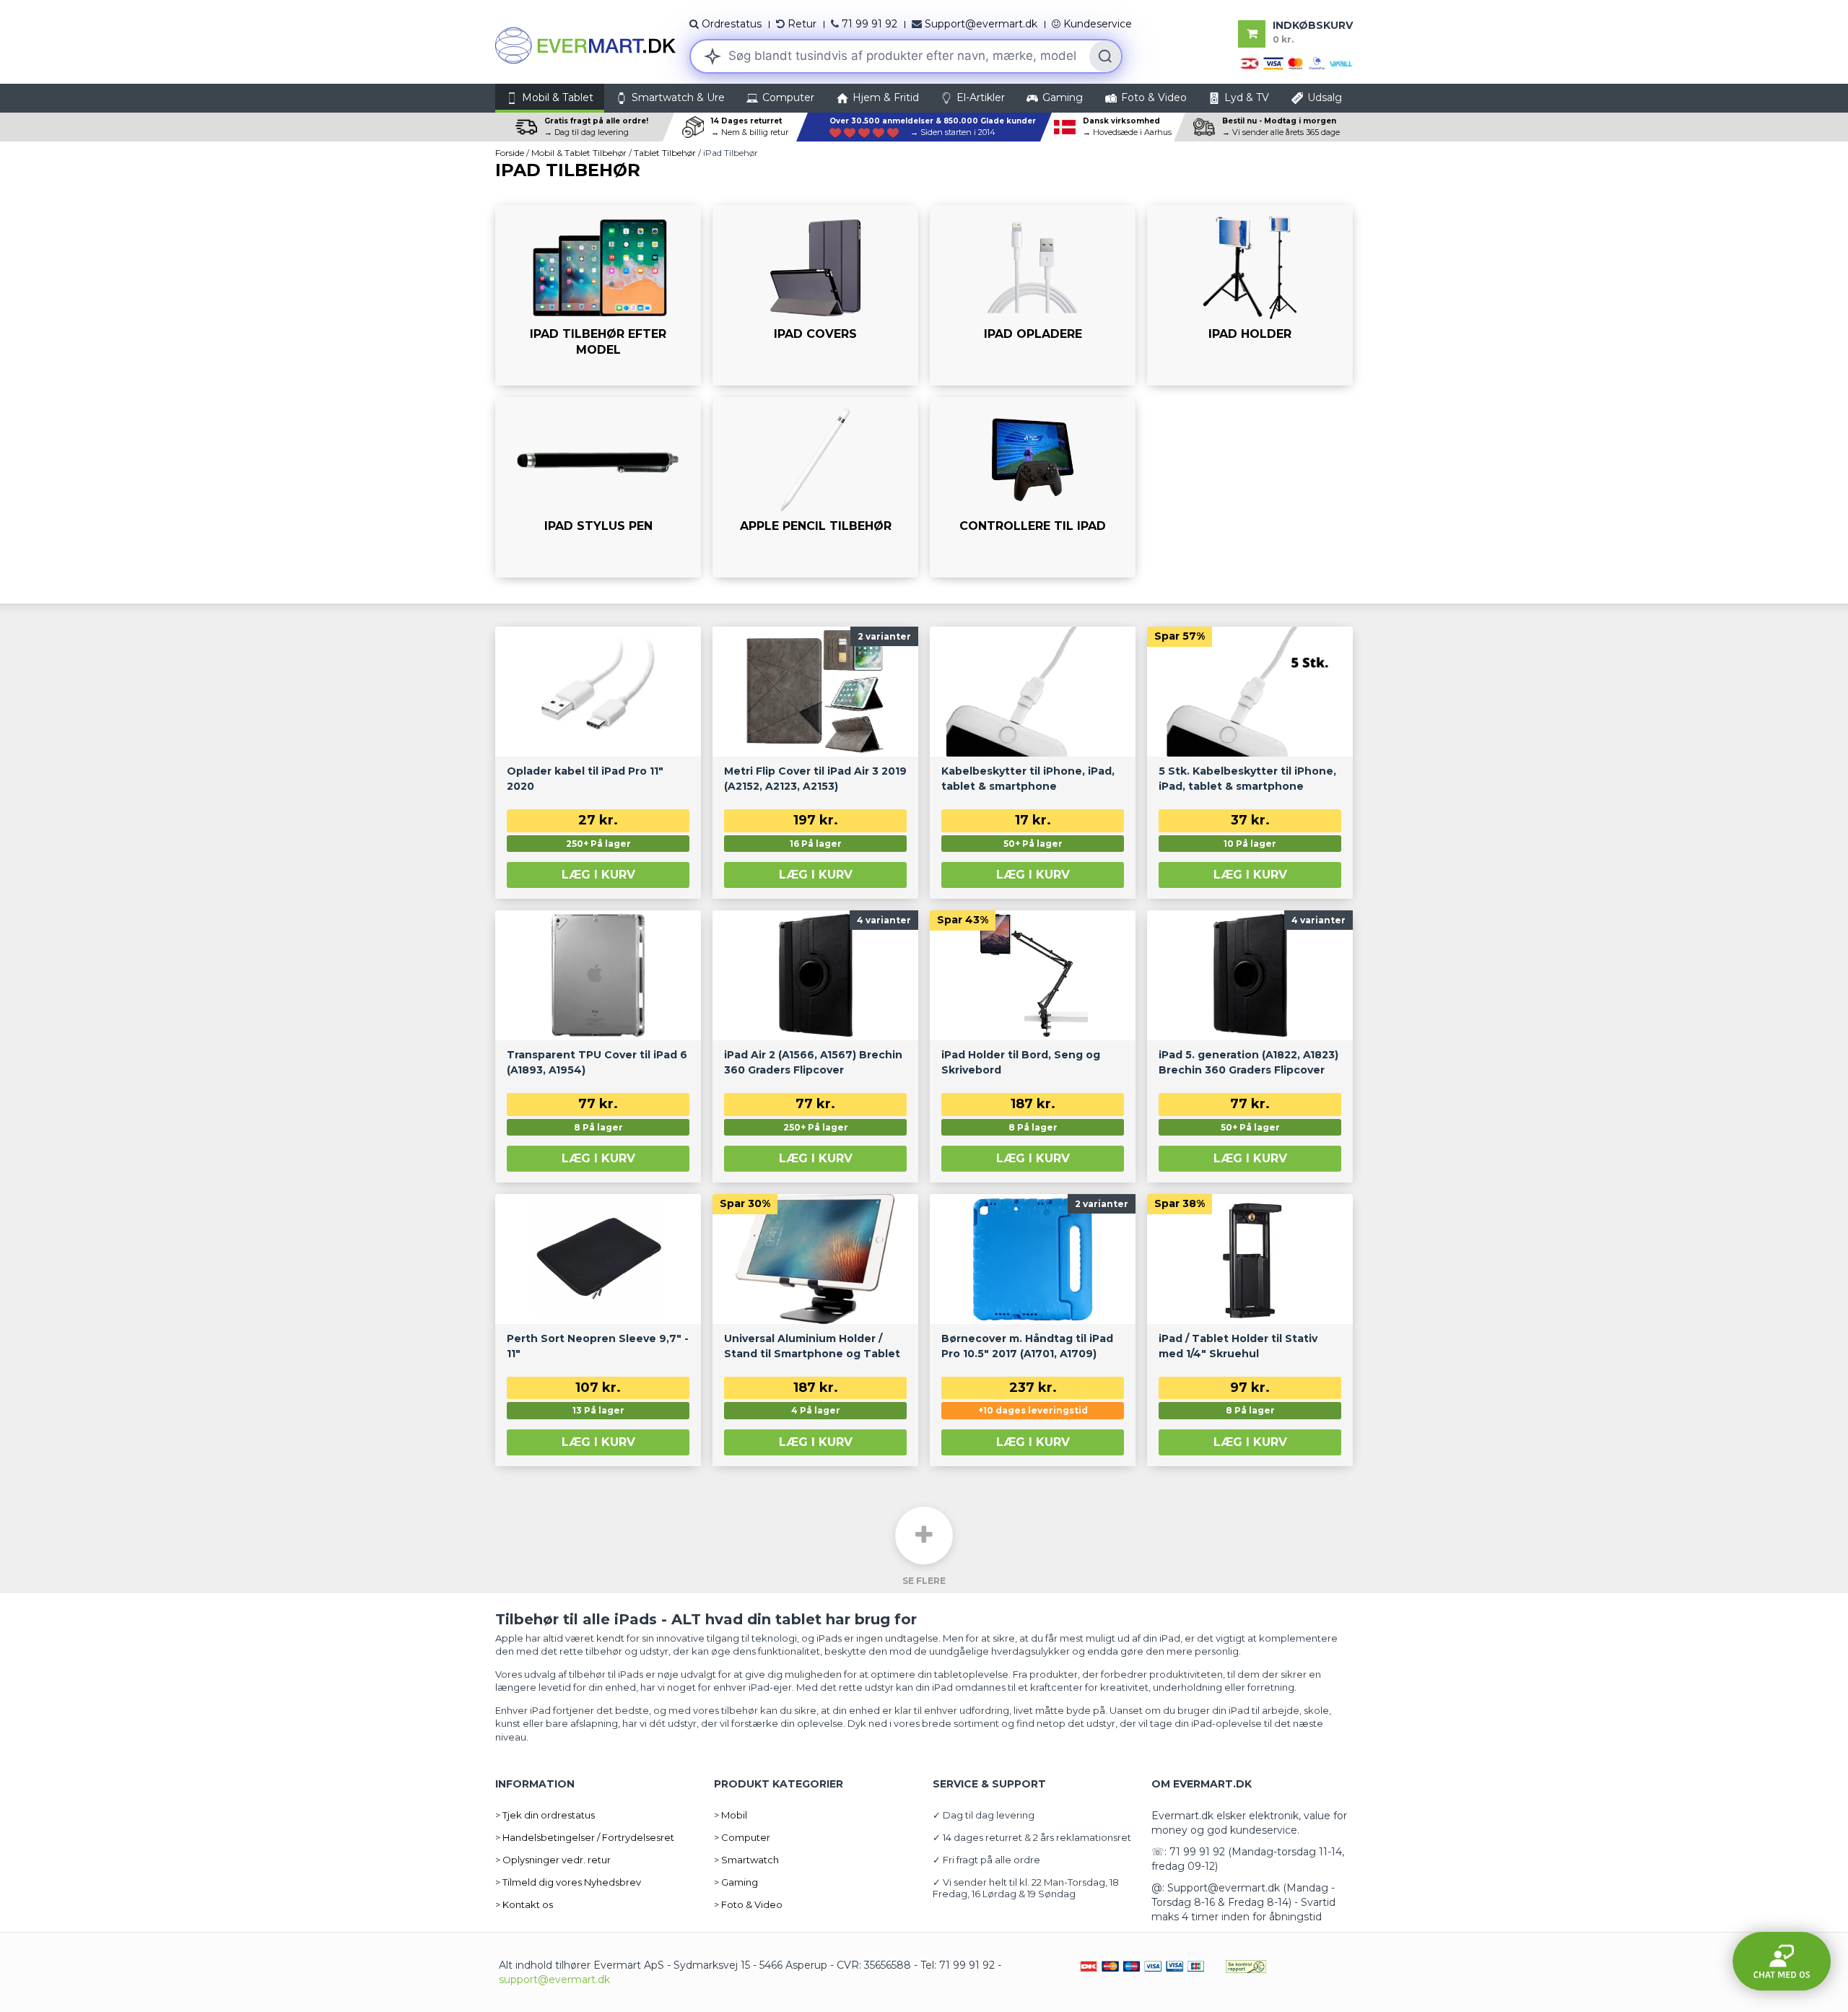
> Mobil (731, 1815)
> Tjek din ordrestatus (545, 1815)
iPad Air (533, 379)
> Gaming (736, 1882)
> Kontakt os (524, 1904)
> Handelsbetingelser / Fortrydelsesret (585, 1837)
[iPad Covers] (815, 295)
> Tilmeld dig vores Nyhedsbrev (568, 1882)
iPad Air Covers (766, 379)
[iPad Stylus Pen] (598, 487)
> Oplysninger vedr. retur (553, 1860)
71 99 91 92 (869, 24)
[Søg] (1105, 56)
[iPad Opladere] (1033, 295)
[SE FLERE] (924, 1536)
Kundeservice (1098, 24)
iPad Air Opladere (988, 379)
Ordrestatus (732, 24)
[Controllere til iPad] (1033, 487)
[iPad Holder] (1250, 295)
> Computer (742, 1837)
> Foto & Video (748, 1904)
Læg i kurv (598, 875)
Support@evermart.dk (981, 24)
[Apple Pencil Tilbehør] (815, 487)
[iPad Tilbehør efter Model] (598, 295)
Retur (802, 24)
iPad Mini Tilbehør (649, 379)
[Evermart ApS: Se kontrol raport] (1246, 1965)
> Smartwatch (746, 1860)
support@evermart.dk (554, 1980)
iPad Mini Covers (863, 379)
